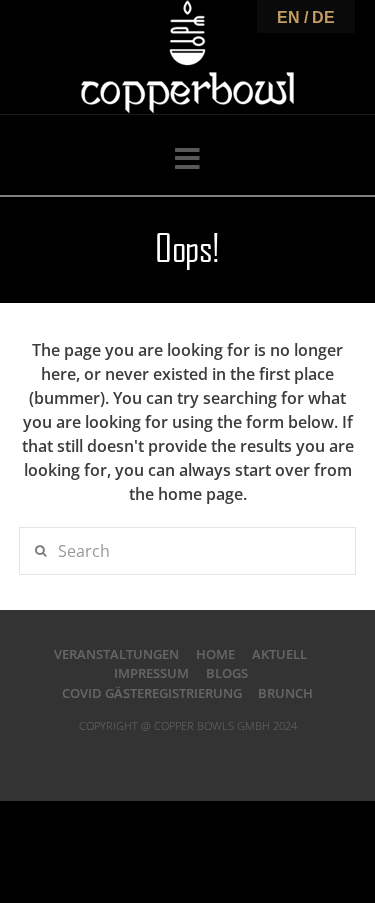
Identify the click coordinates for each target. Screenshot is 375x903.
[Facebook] (138, 757)
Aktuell (279, 654)
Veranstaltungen (116, 654)
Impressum (151, 673)
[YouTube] (212, 757)
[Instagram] (237, 757)
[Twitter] (163, 757)
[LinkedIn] (188, 757)
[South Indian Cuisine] (187, 57)
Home (215, 654)
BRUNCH (285, 693)
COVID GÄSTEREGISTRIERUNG (152, 693)
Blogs (227, 673)
